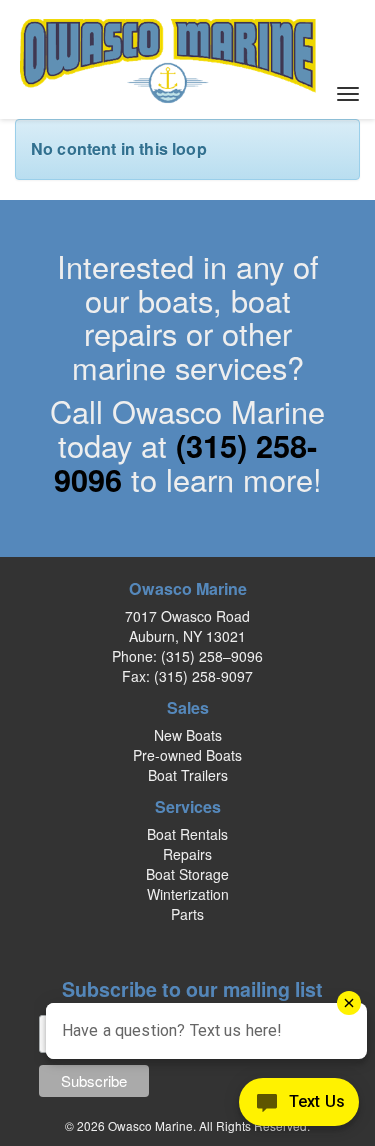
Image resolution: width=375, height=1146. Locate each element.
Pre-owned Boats (187, 755)
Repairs (187, 854)
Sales (188, 707)
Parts (187, 914)
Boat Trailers (188, 775)
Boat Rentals (187, 834)
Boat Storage (187, 874)
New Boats (188, 735)
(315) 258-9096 (186, 462)
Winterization (188, 894)
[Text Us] (299, 1106)
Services (188, 806)
